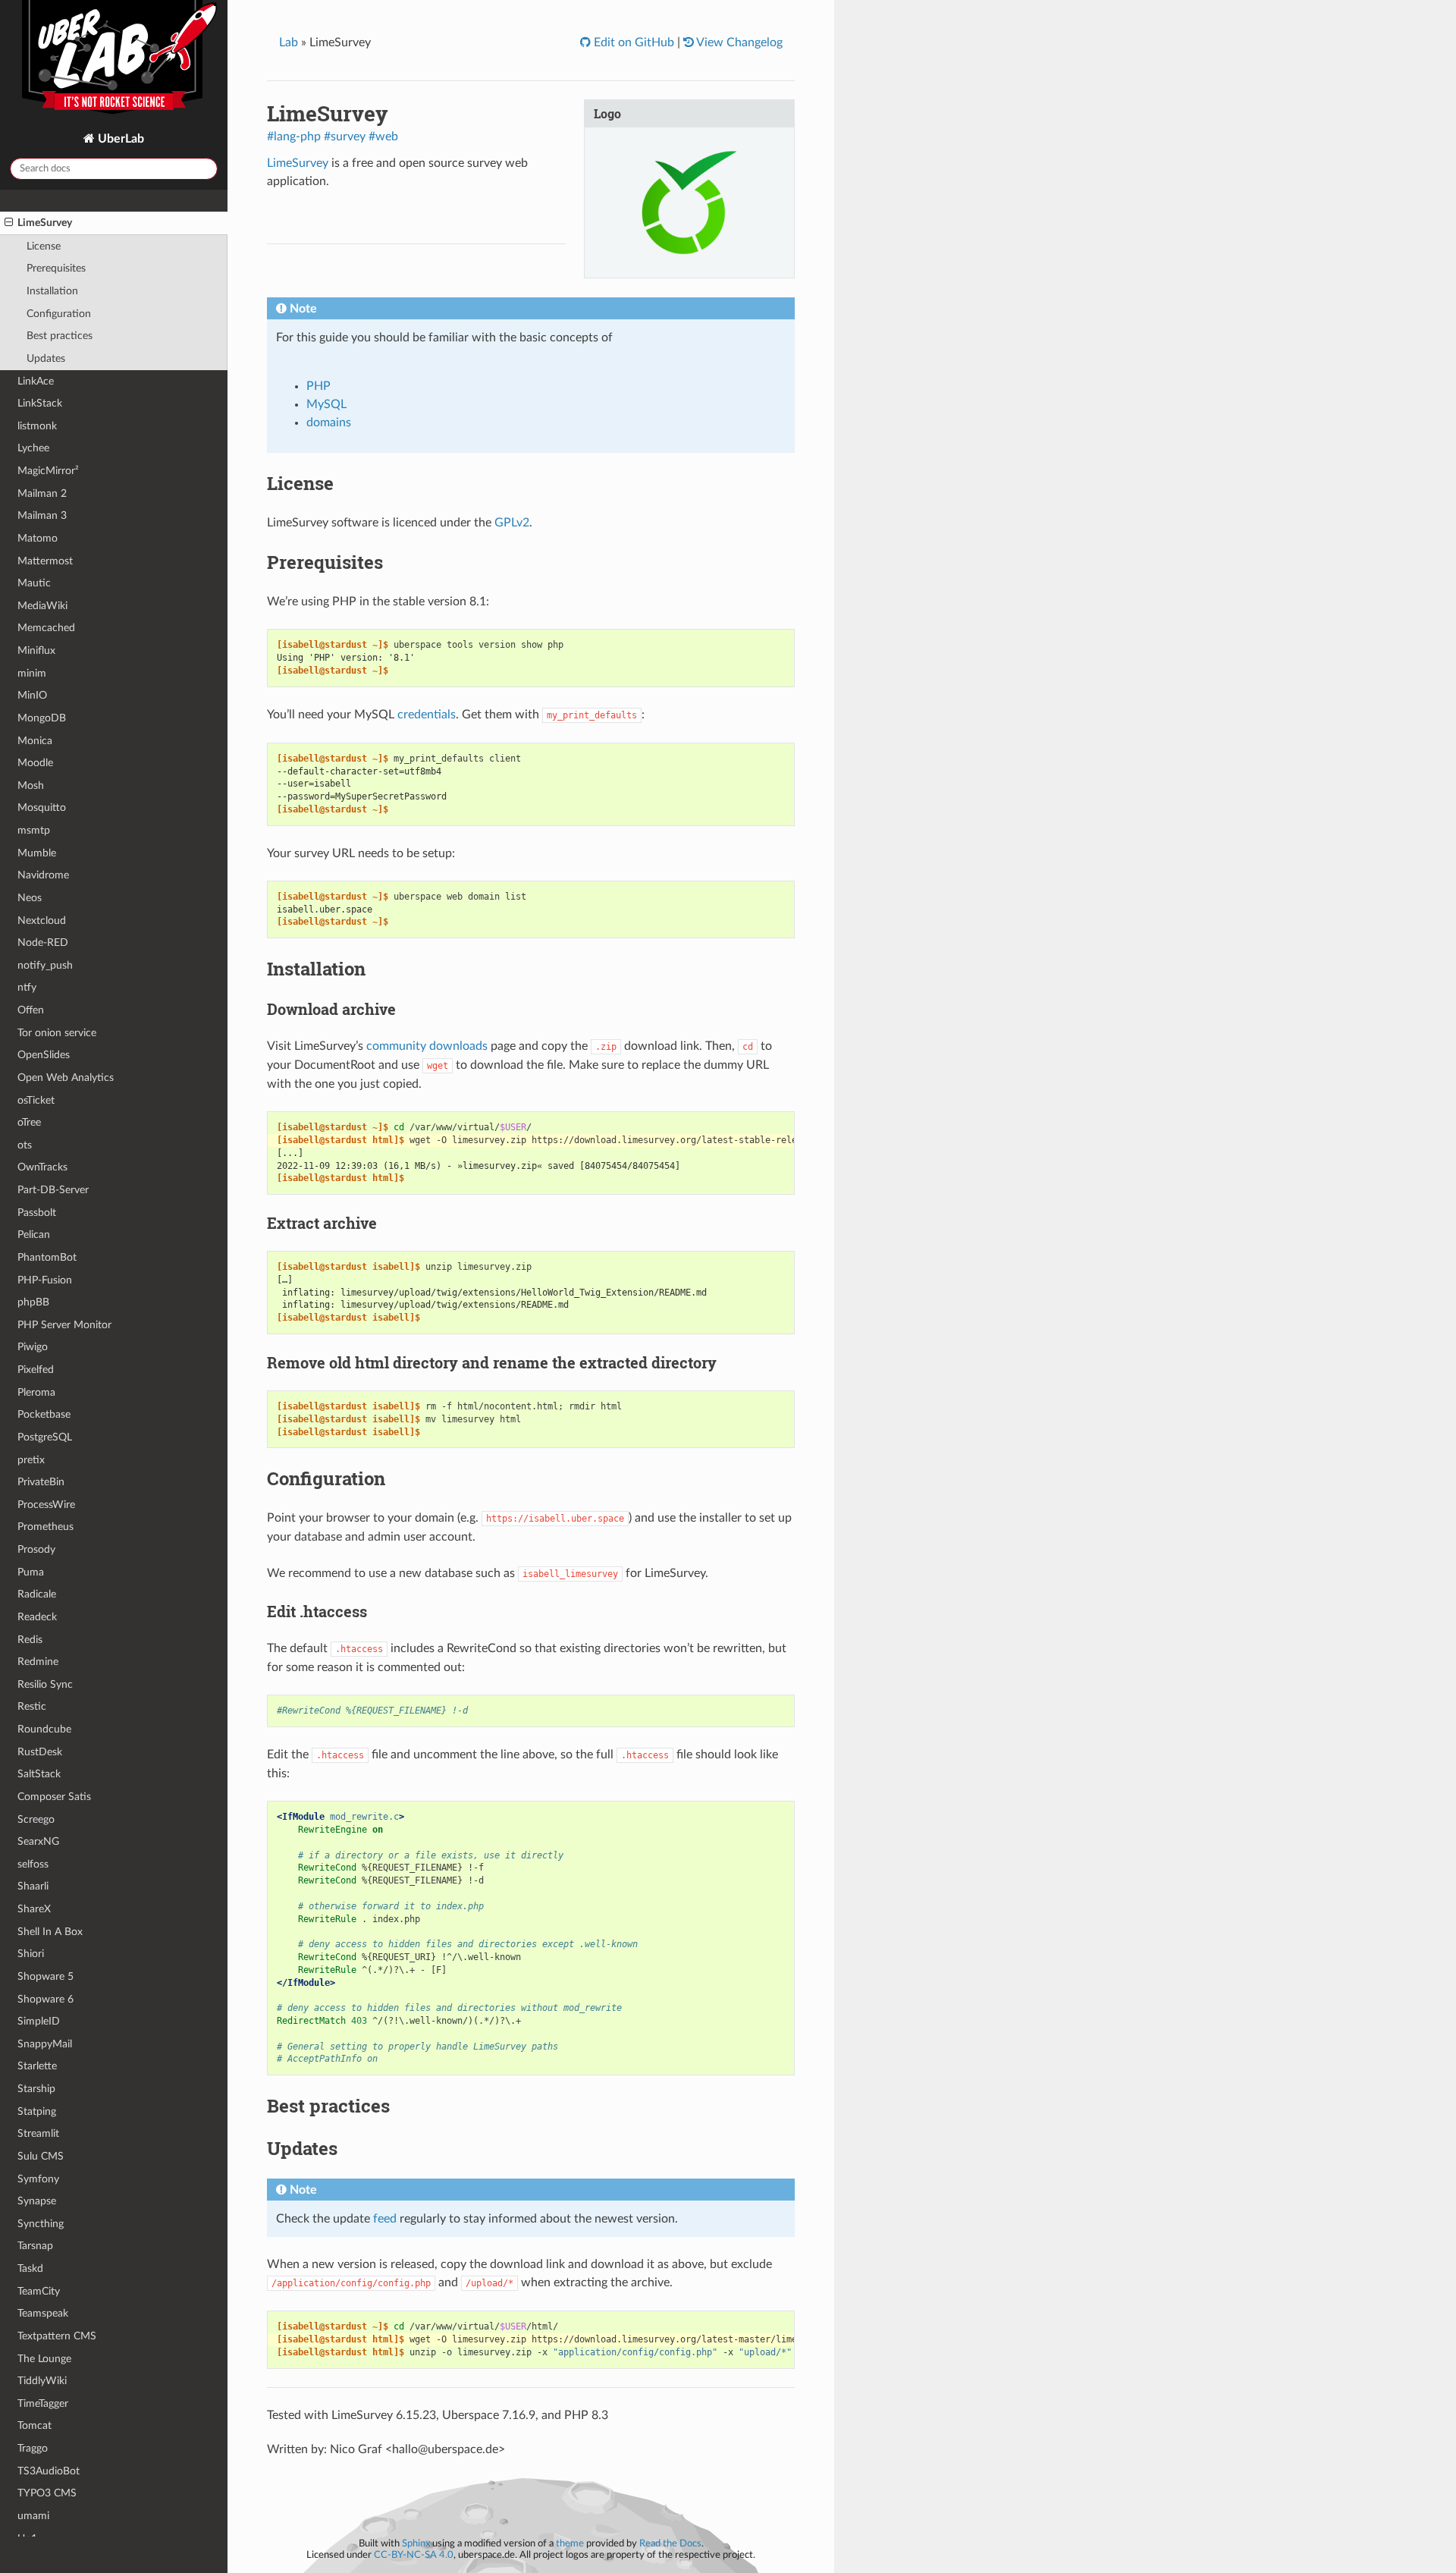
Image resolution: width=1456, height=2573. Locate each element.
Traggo (33, 2448)
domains (329, 423)
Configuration (59, 314)
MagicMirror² (48, 471)
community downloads (427, 1046)
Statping (37, 2111)
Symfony (38, 2179)
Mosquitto (42, 807)
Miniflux (36, 650)
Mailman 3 (42, 515)
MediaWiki (42, 606)
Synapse (37, 2201)
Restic (32, 1706)
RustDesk (40, 1752)
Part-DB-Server (53, 1190)
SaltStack (39, 1774)
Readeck (37, 1617)
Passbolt (37, 1213)
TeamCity (39, 2291)
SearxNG (38, 1841)
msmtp (34, 830)
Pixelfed (36, 1370)
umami (33, 2516)
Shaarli (33, 1886)
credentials (427, 715)
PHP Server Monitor (64, 1325)
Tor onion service (57, 1033)
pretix (31, 1460)
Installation (52, 291)
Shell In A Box (50, 1932)
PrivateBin (41, 1482)
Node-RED (43, 942)
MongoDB (42, 718)
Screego (36, 1819)
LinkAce (36, 381)
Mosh (31, 785)
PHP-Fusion (45, 1280)
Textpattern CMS (57, 2336)
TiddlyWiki (42, 2381)
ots (25, 1145)
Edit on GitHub (632, 42)
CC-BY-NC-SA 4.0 (414, 2555)
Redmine (38, 1662)
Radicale (37, 1594)
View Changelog (738, 42)
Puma (31, 1572)
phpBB (33, 1302)
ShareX (34, 1909)
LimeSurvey (45, 223)
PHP (318, 386)
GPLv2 (512, 523)
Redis (30, 1640)
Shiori (31, 1954)
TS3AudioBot (49, 2471)
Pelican (34, 1235)
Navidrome (43, 875)
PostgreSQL (45, 1437)
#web (383, 137)
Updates (46, 358)
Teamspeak (43, 2313)
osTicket (36, 1100)
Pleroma (36, 1392)
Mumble (37, 853)
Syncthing (41, 2224)
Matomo (38, 538)
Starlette (37, 2066)
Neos (30, 898)
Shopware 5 (45, 1976)
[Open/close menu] (9, 223)
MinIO (32, 695)
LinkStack (40, 403)
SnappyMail (45, 2044)
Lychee (33, 448)
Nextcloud (42, 920)
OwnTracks (42, 1167)
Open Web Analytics (66, 1078)
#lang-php (294, 137)
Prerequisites (56, 268)
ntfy (27, 987)
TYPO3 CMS (47, 2493)
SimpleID (39, 2021)
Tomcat (35, 2425)
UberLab (119, 139)
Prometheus (45, 1527)
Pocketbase (44, 1414)
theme (570, 2543)
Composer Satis (54, 1797)
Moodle (35, 763)
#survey (345, 137)
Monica (35, 741)
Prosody (36, 1549)
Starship (36, 2089)
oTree (29, 1122)
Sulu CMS (41, 2156)
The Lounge (44, 2359)
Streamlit (38, 2133)
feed (385, 2219)
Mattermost (45, 561)
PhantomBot (47, 1257)
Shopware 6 (45, 1999)
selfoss (33, 1864)
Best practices (60, 336)
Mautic (34, 583)
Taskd (30, 2268)
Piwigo (33, 1347)
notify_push (45, 965)
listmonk (37, 426)
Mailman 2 (42, 493)
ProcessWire (46, 1505)
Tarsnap (35, 2246)
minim (32, 673)
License (44, 246)
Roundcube (44, 1729)
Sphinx (416, 2543)
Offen (31, 1010)
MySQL (326, 404)
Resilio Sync (45, 1684)
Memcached (46, 628)
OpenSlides (44, 1055)
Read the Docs (670, 2543)
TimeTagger (43, 2403)
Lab (289, 42)
